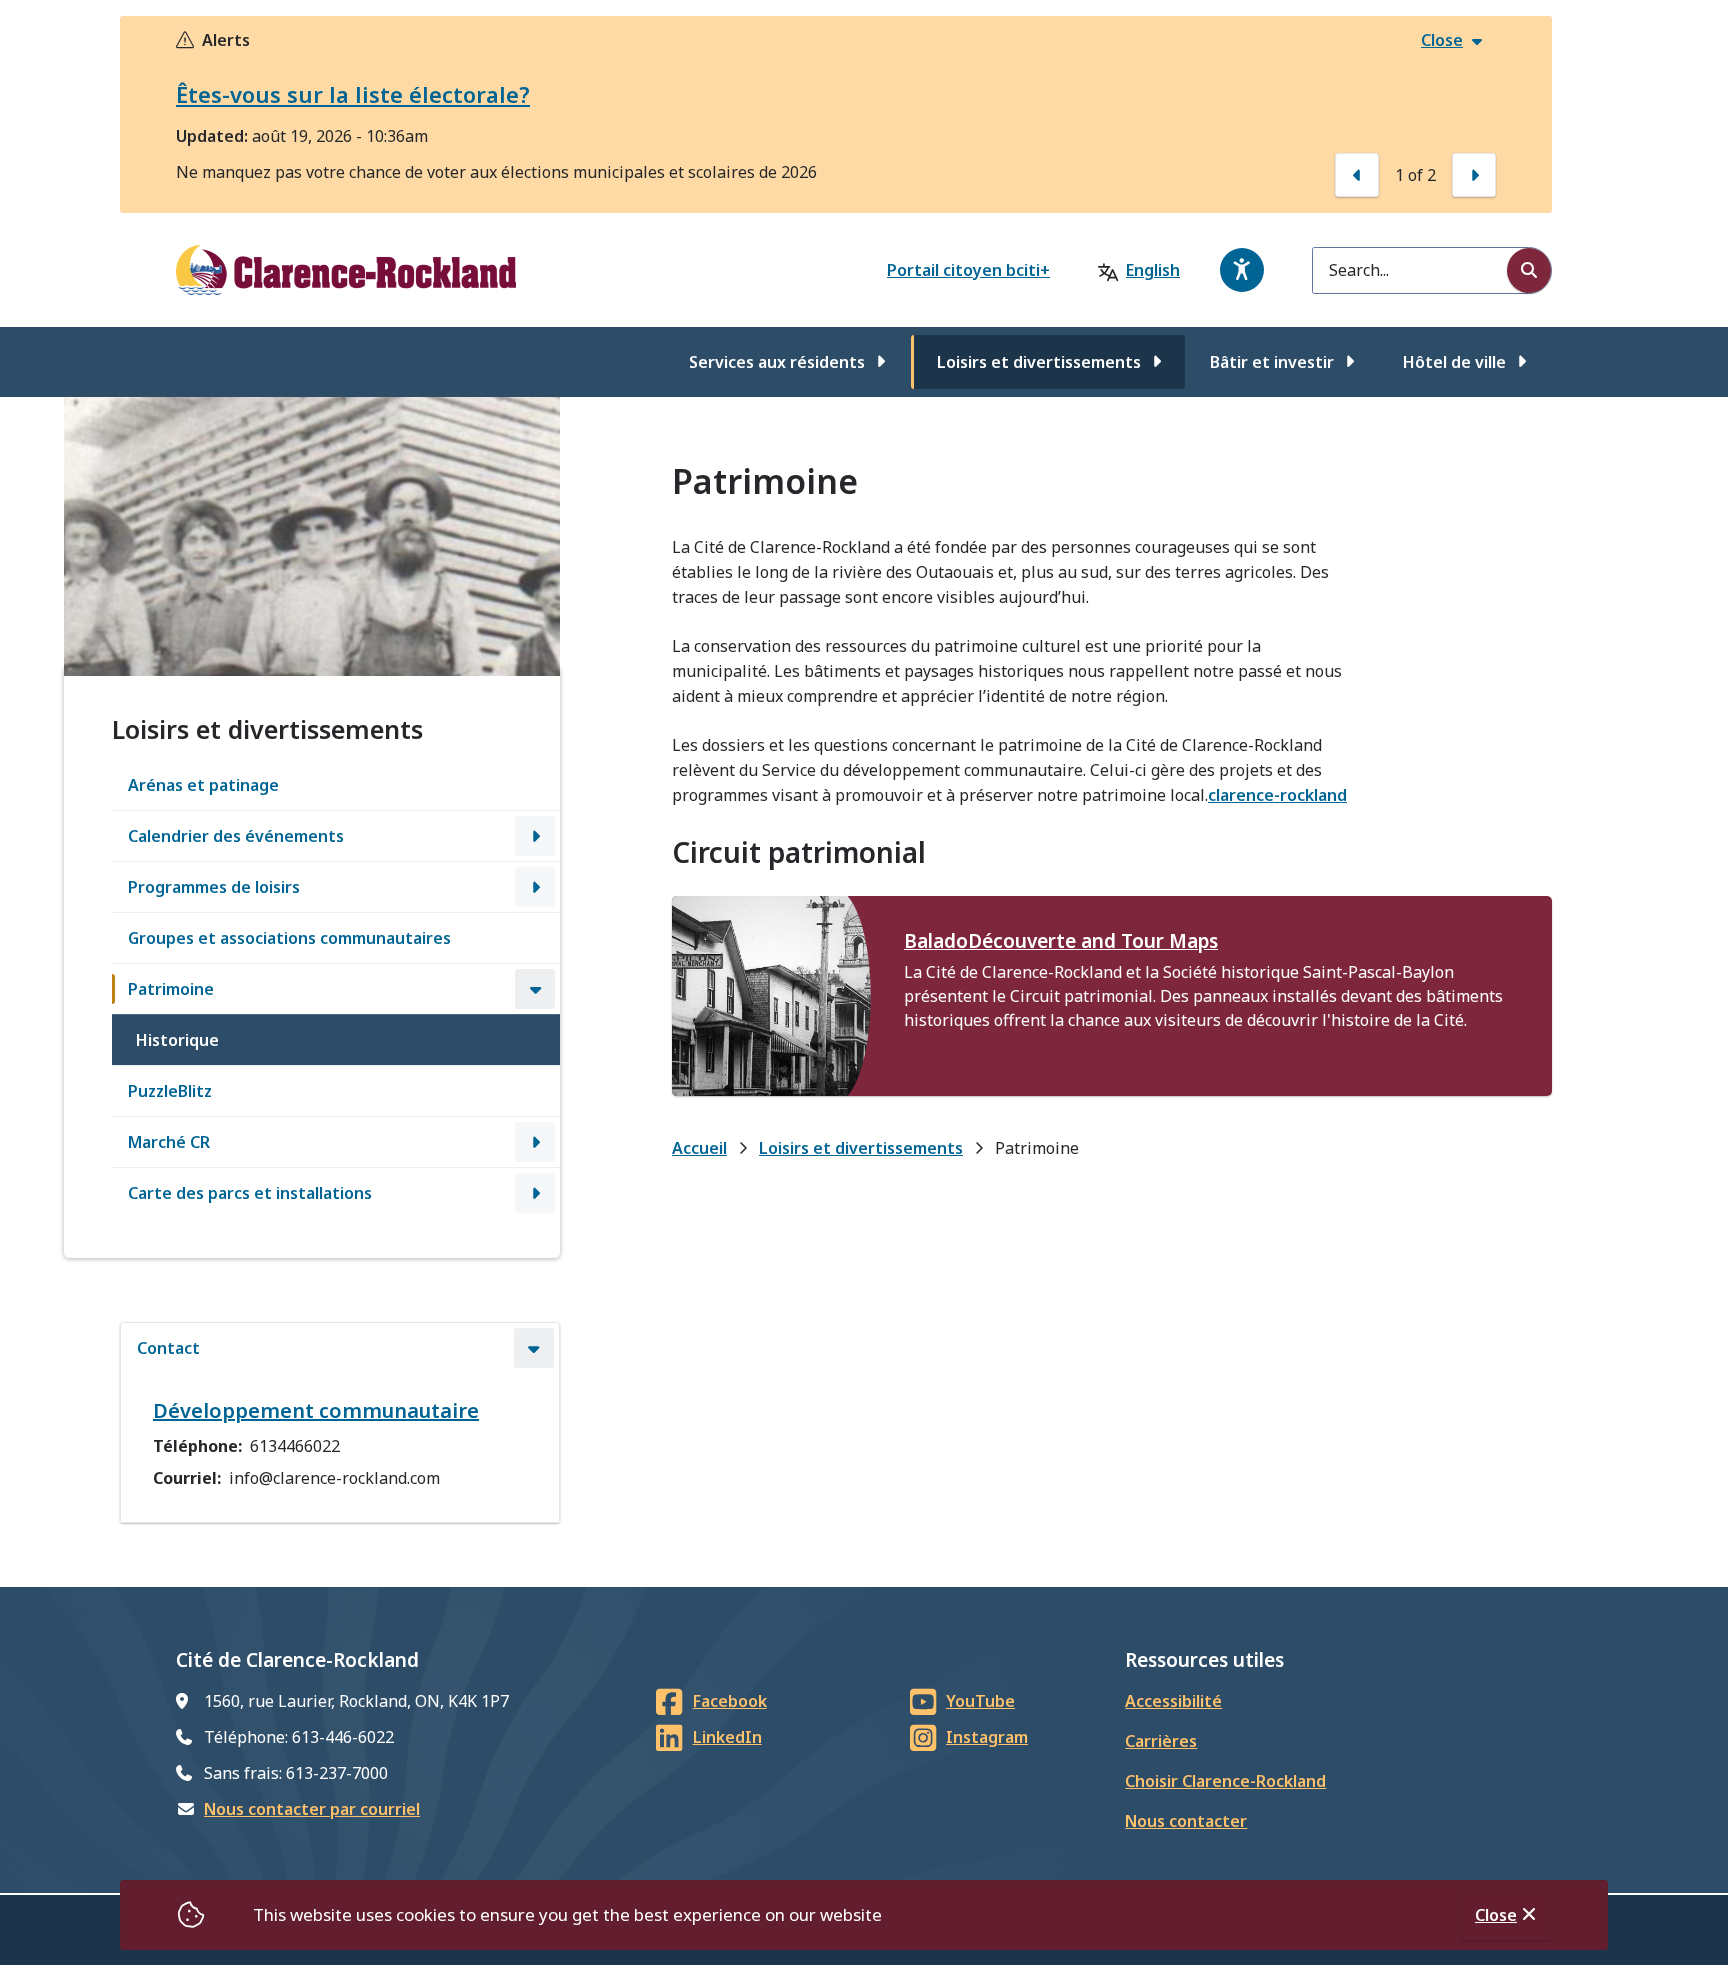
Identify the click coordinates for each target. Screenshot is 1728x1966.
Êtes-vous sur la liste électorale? (353, 94)
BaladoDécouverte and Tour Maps (1061, 941)
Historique (177, 1040)
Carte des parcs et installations (250, 1193)
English (1153, 270)
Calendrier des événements (236, 836)
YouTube (980, 1701)
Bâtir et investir (1272, 362)
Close (1496, 1915)
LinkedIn (727, 1737)
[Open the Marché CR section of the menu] (535, 1142)
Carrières (1161, 1741)
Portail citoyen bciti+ (968, 270)
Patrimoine (171, 989)
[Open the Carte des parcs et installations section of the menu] (535, 1193)
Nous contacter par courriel (312, 1809)
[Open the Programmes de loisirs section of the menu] (535, 887)
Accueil (699, 1148)
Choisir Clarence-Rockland (1225, 1781)
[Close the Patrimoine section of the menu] (535, 989)
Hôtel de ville (1454, 362)
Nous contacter (1186, 1821)
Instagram (987, 1737)
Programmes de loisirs (214, 887)
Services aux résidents (777, 362)
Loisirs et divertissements (1039, 362)
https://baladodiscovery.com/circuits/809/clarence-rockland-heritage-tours (772, 920)
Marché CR (169, 1142)
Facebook (730, 1701)
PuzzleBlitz (170, 1091)
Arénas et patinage (203, 785)
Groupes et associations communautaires (289, 938)
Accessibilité (1173, 1701)
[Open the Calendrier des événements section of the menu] (535, 836)
